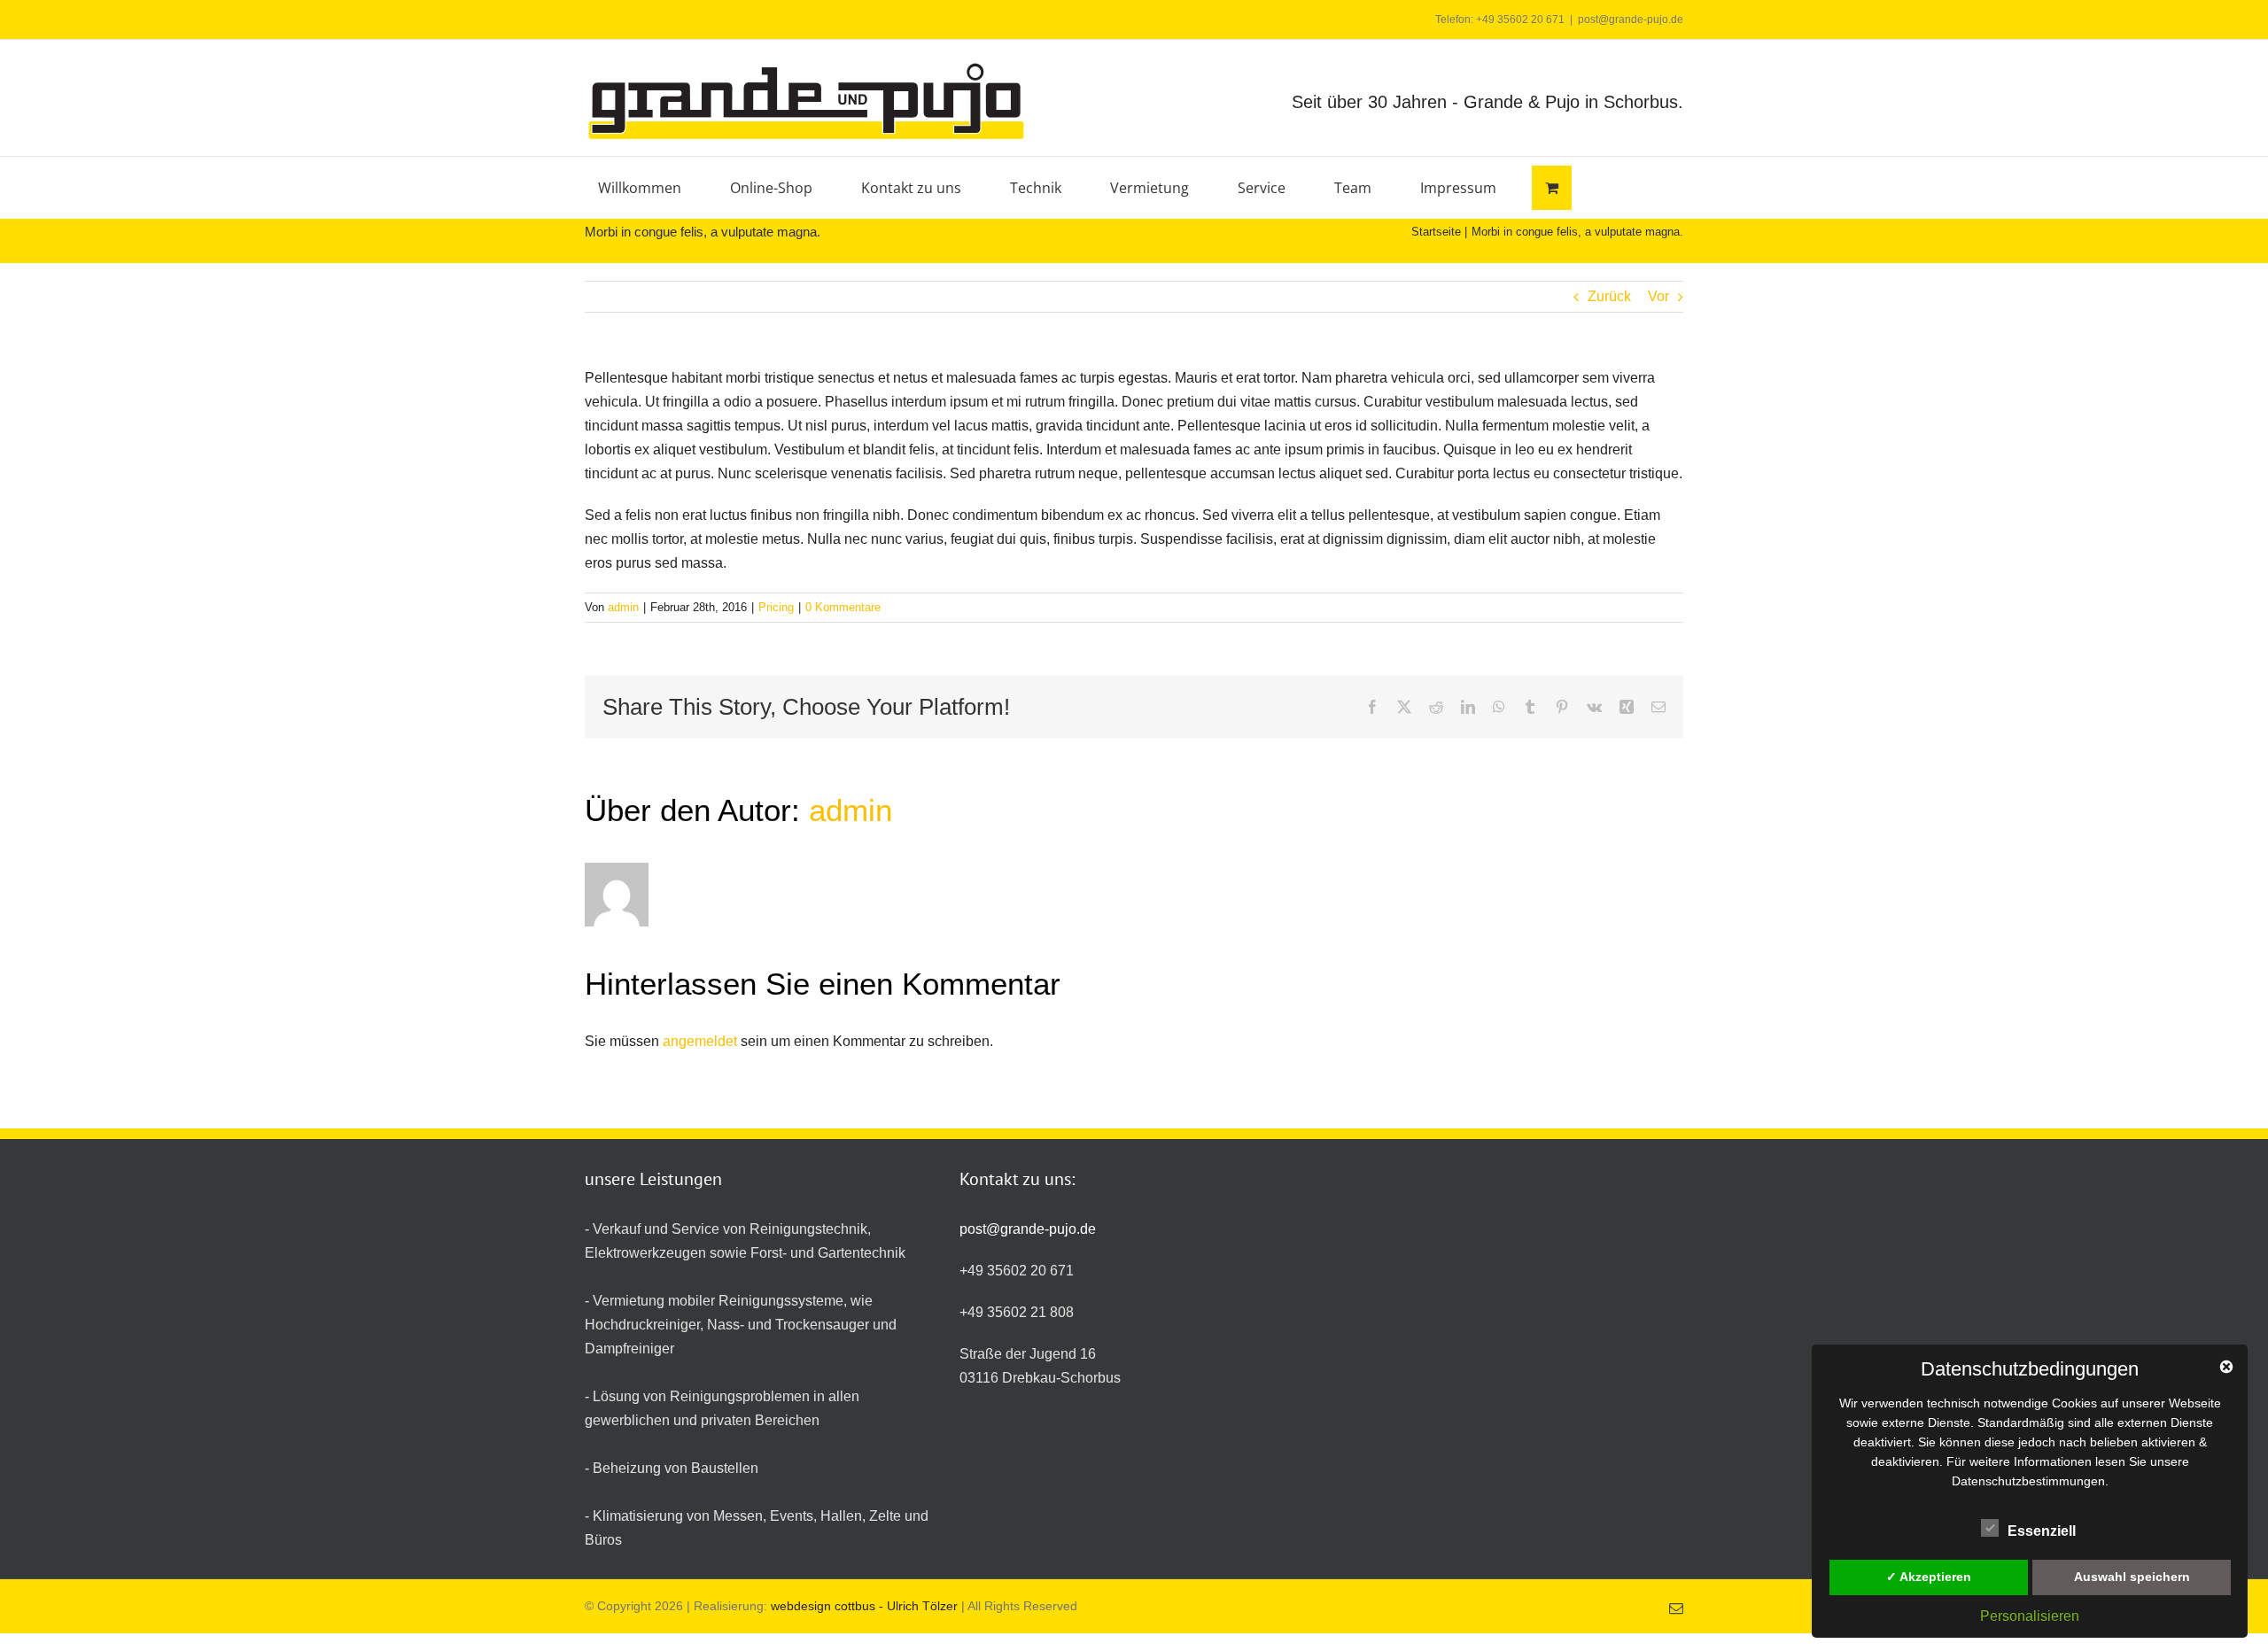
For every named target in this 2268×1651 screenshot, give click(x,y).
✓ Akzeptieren (1929, 1577)
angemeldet (700, 1041)
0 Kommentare (843, 607)
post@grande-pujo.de (1631, 19)
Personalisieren (2030, 1616)
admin (623, 607)
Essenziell (2042, 1531)
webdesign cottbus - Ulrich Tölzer (862, 1606)
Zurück (1609, 296)
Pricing (776, 607)
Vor (1658, 296)
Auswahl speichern (2132, 1577)
